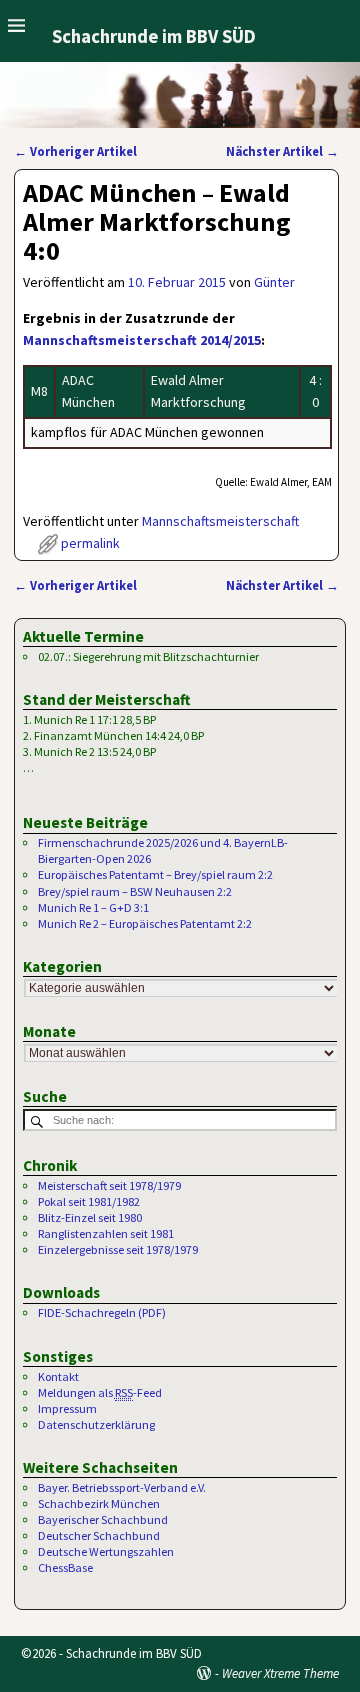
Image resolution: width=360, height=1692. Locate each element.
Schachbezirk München (99, 1503)
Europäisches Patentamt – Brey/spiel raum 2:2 (155, 874)
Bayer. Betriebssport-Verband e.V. (122, 1487)
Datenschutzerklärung (96, 1424)
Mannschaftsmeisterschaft (220, 521)
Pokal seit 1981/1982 (89, 1201)
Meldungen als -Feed (100, 1392)
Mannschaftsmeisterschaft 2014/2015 (142, 340)
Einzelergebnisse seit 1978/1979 (118, 1249)
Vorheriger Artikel (75, 151)
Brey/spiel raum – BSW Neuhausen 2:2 (135, 891)
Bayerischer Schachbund (103, 1519)
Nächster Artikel (282, 151)
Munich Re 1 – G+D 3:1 (93, 907)
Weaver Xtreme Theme (280, 1673)
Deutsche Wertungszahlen (106, 1551)
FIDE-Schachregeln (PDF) (102, 1312)
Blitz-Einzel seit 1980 (90, 1217)
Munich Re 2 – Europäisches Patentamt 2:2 (145, 923)
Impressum (67, 1408)
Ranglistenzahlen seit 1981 (106, 1233)
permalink (90, 543)
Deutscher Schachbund (99, 1535)
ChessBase (65, 1567)
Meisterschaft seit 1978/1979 (109, 1185)
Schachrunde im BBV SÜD (154, 36)
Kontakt (58, 1376)
